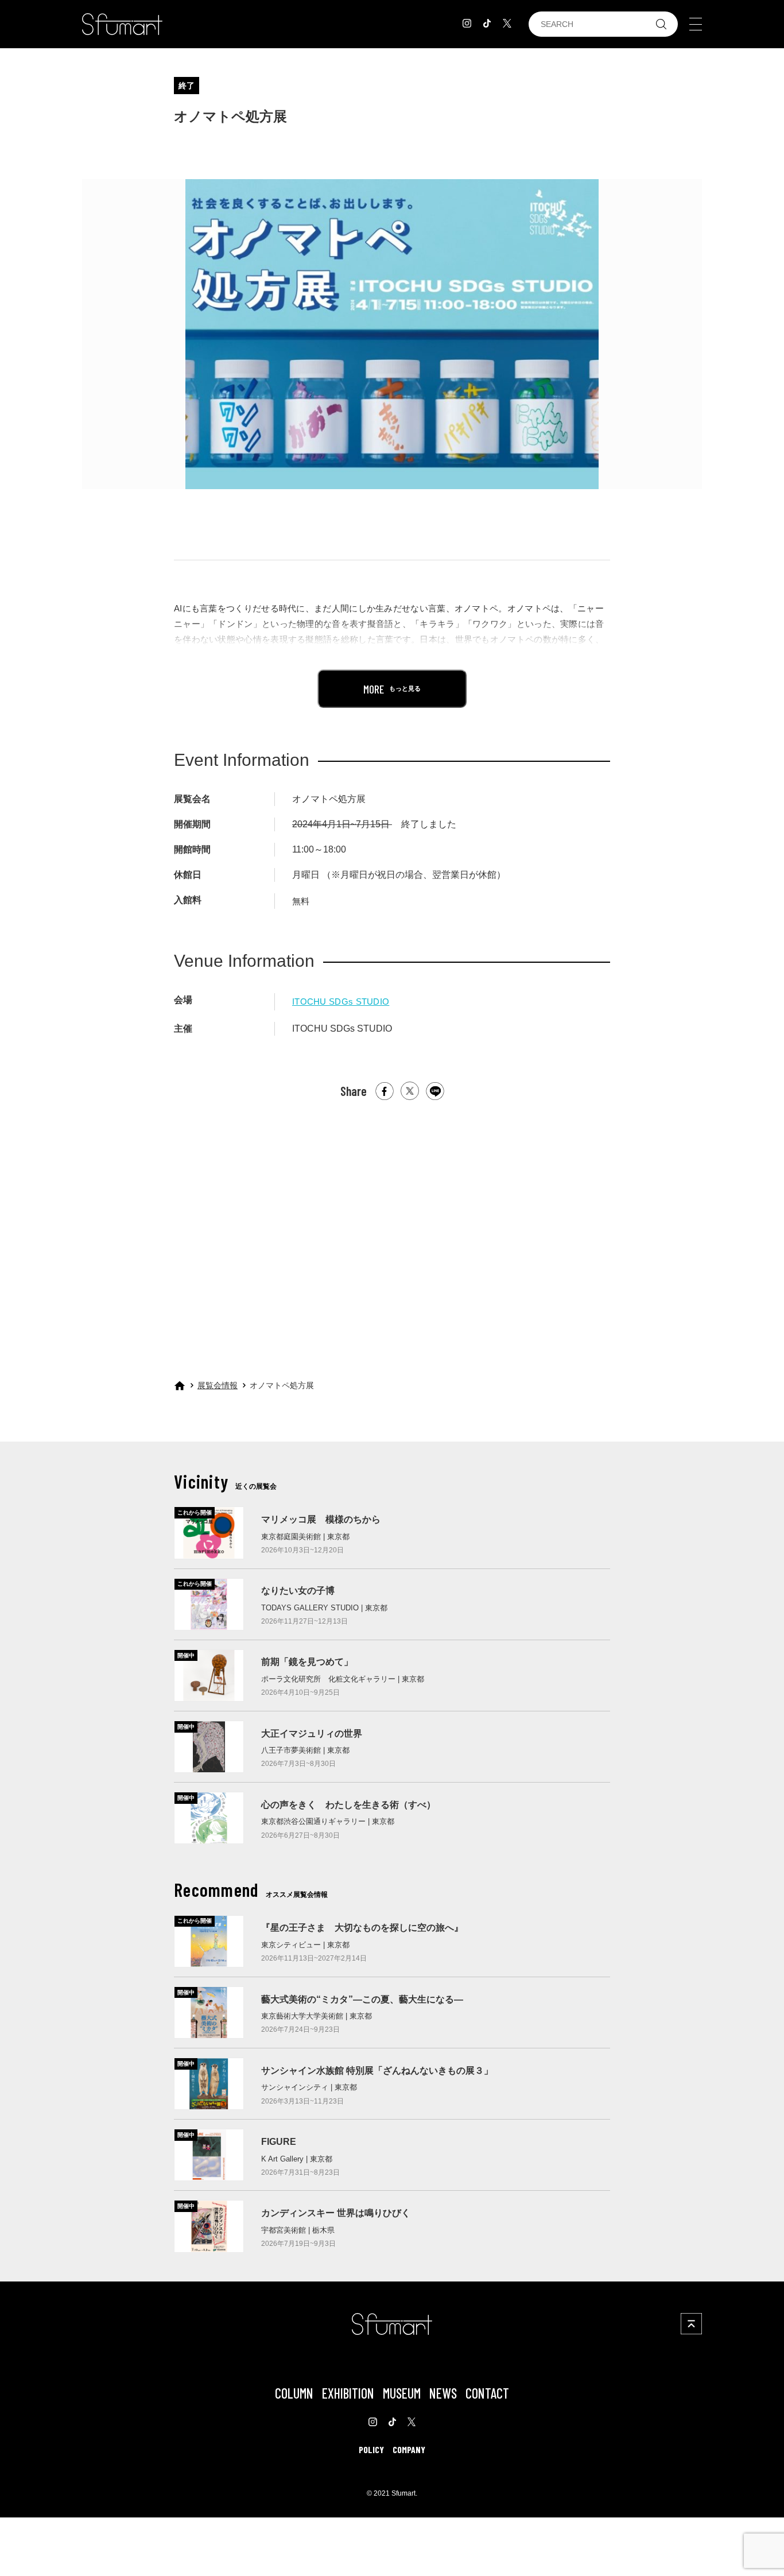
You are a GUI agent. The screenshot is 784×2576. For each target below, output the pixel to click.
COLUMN (294, 2393)
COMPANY (409, 2449)
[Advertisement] (392, 1229)
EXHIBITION (348, 2393)
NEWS (443, 2393)
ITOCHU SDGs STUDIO (341, 1002)
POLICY (371, 2449)
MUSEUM (402, 2393)
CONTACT (487, 2393)
